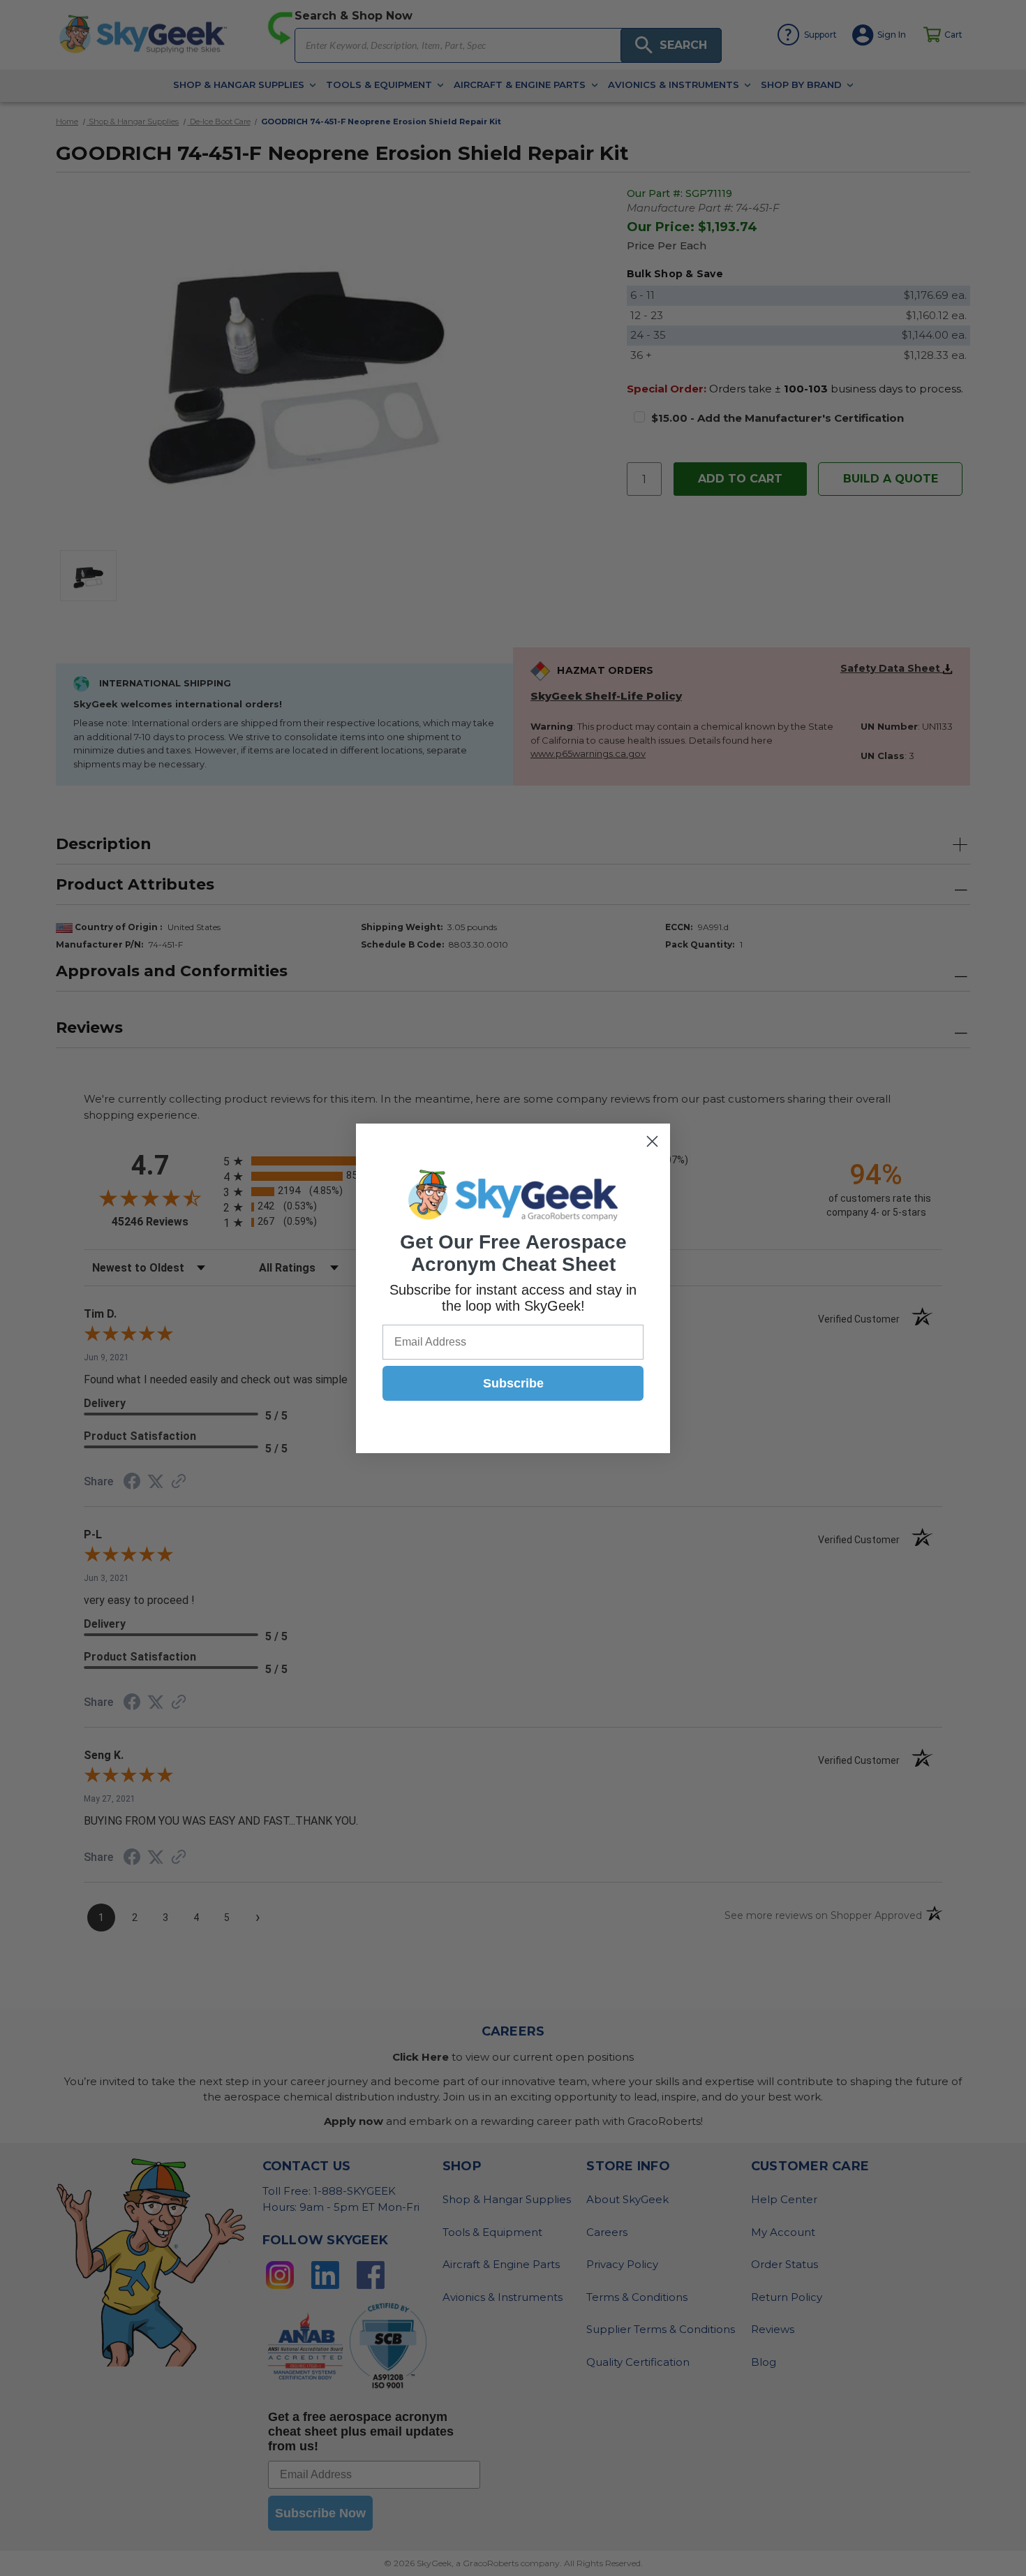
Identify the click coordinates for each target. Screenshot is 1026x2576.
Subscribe (513, 1383)
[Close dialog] (652, 1141)
